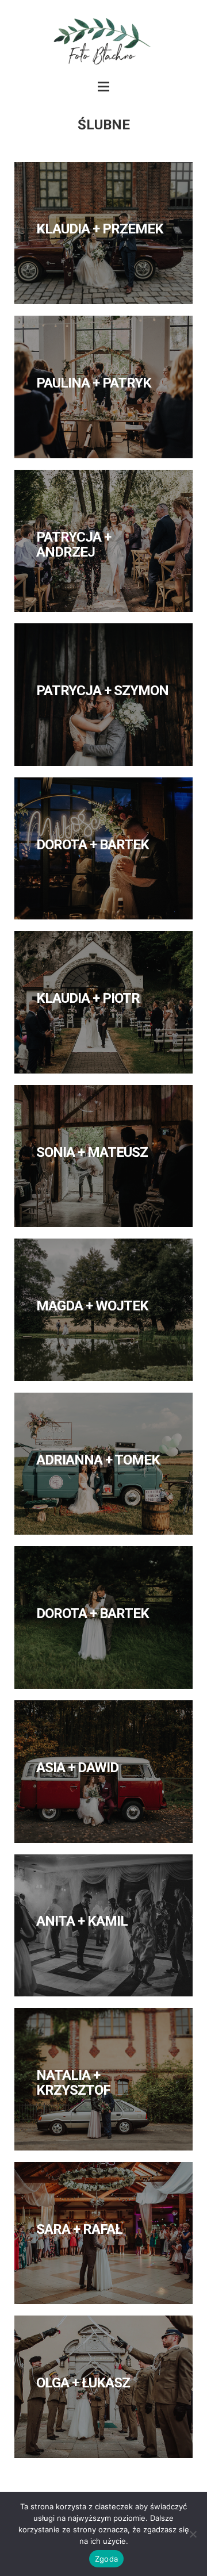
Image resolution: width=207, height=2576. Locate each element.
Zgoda (106, 2559)
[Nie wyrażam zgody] (193, 2534)
